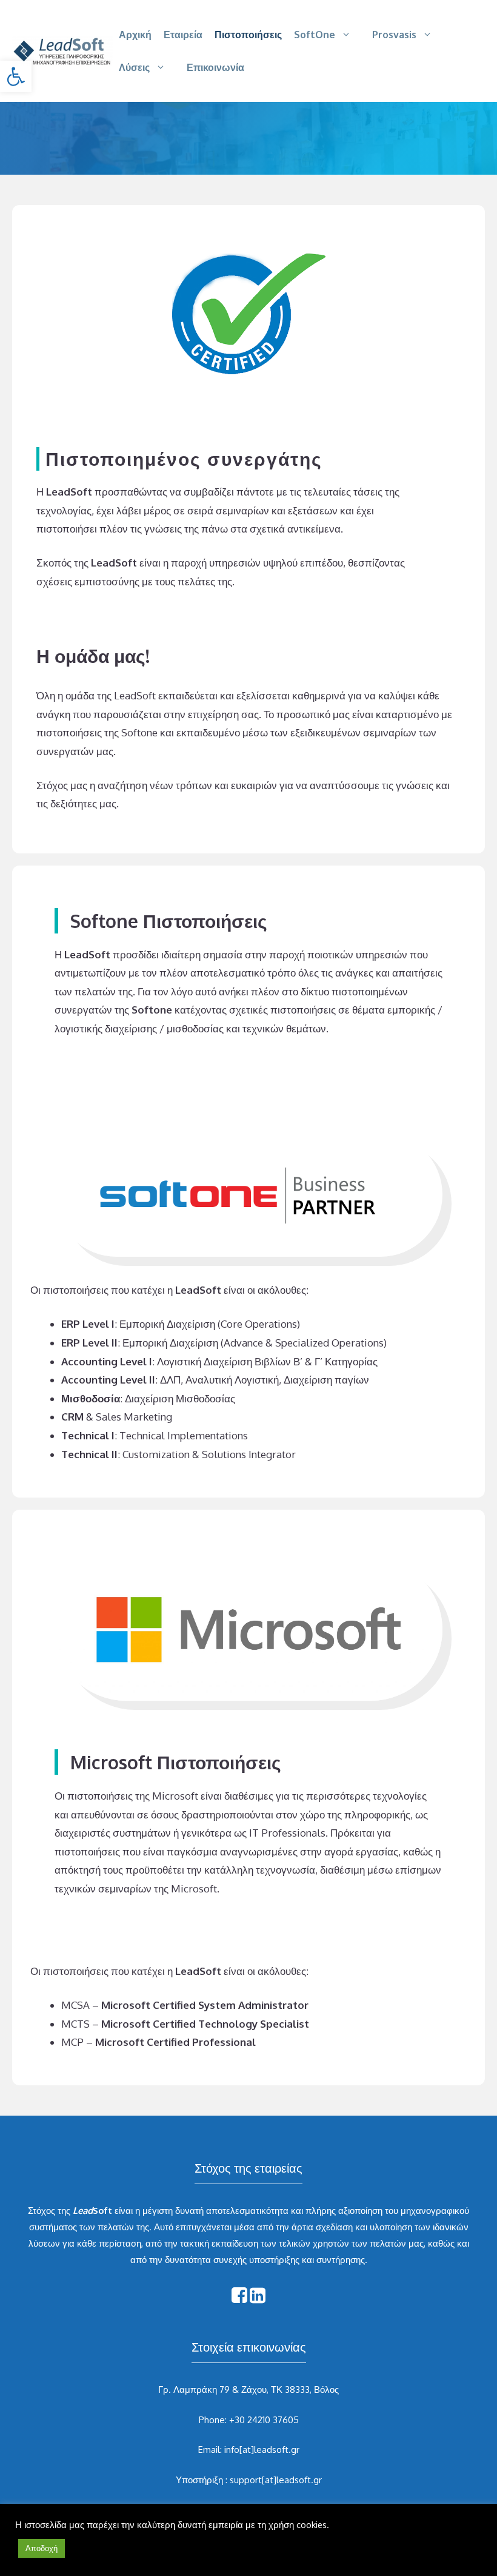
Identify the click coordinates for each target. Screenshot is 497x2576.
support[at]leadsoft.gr (276, 2480)
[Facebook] (239, 2299)
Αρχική (135, 35)
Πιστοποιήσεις (248, 35)
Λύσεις (134, 67)
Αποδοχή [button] (42, 2548)
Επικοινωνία (215, 67)
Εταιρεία (183, 35)
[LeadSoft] (62, 50)
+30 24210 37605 (264, 2420)
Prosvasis (394, 35)
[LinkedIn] (258, 2299)
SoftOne (315, 35)
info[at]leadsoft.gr (262, 2450)
